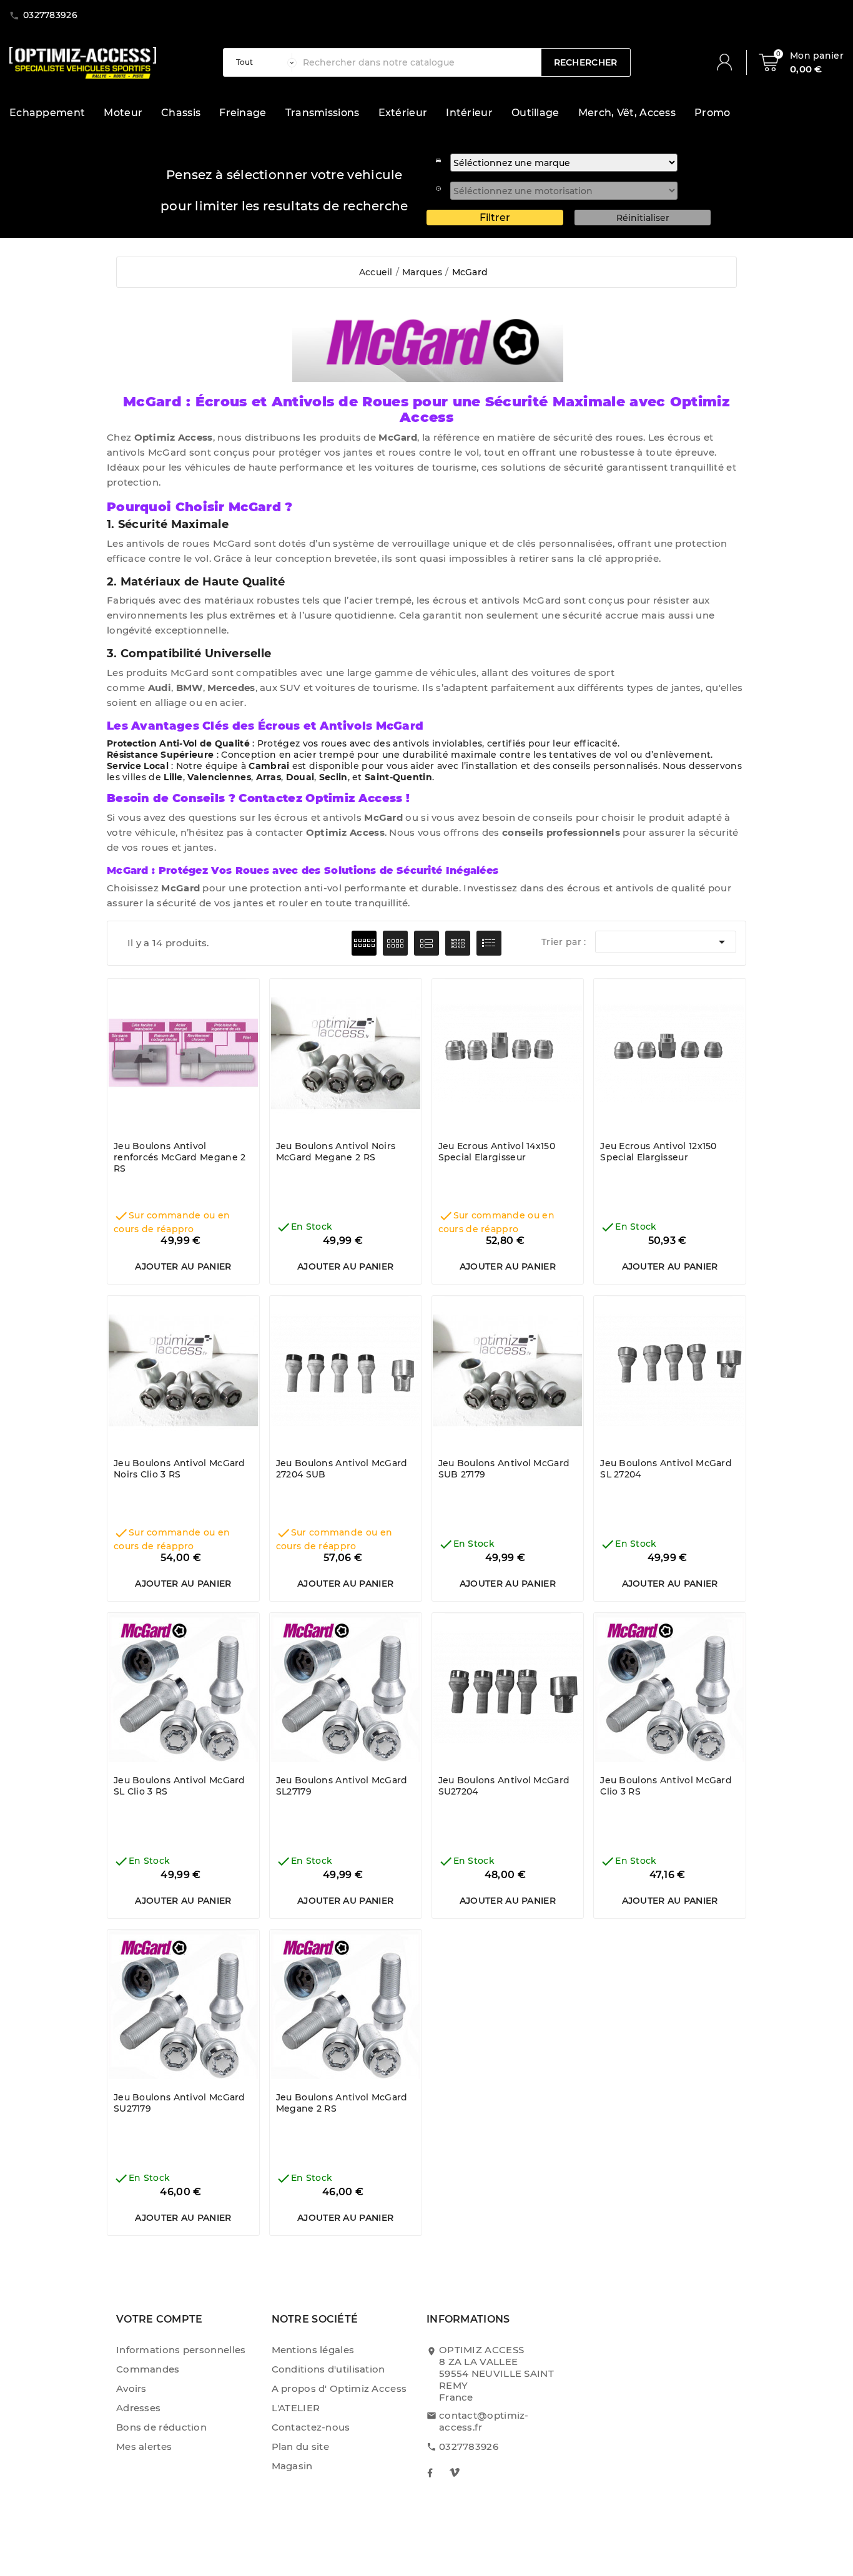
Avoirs (131, 2388)
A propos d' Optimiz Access (339, 2388)
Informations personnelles (181, 2350)
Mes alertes (144, 2446)
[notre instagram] (455, 2472)
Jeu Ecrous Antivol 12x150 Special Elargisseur (658, 1152)
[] (729, 62)
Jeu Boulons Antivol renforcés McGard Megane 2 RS (180, 1157)
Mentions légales (313, 2350)
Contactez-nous (311, 2427)
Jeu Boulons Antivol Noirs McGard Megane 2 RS (336, 1152)
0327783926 (469, 2446)
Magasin (292, 2466)
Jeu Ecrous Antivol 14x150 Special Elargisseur (497, 1152)
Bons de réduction (161, 2427)
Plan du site (301, 2446)
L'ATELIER (296, 2408)
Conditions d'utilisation (328, 2369)
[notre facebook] (430, 2472)
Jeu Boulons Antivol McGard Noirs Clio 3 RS (180, 1469)
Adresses (138, 2408)
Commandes (148, 2369)
